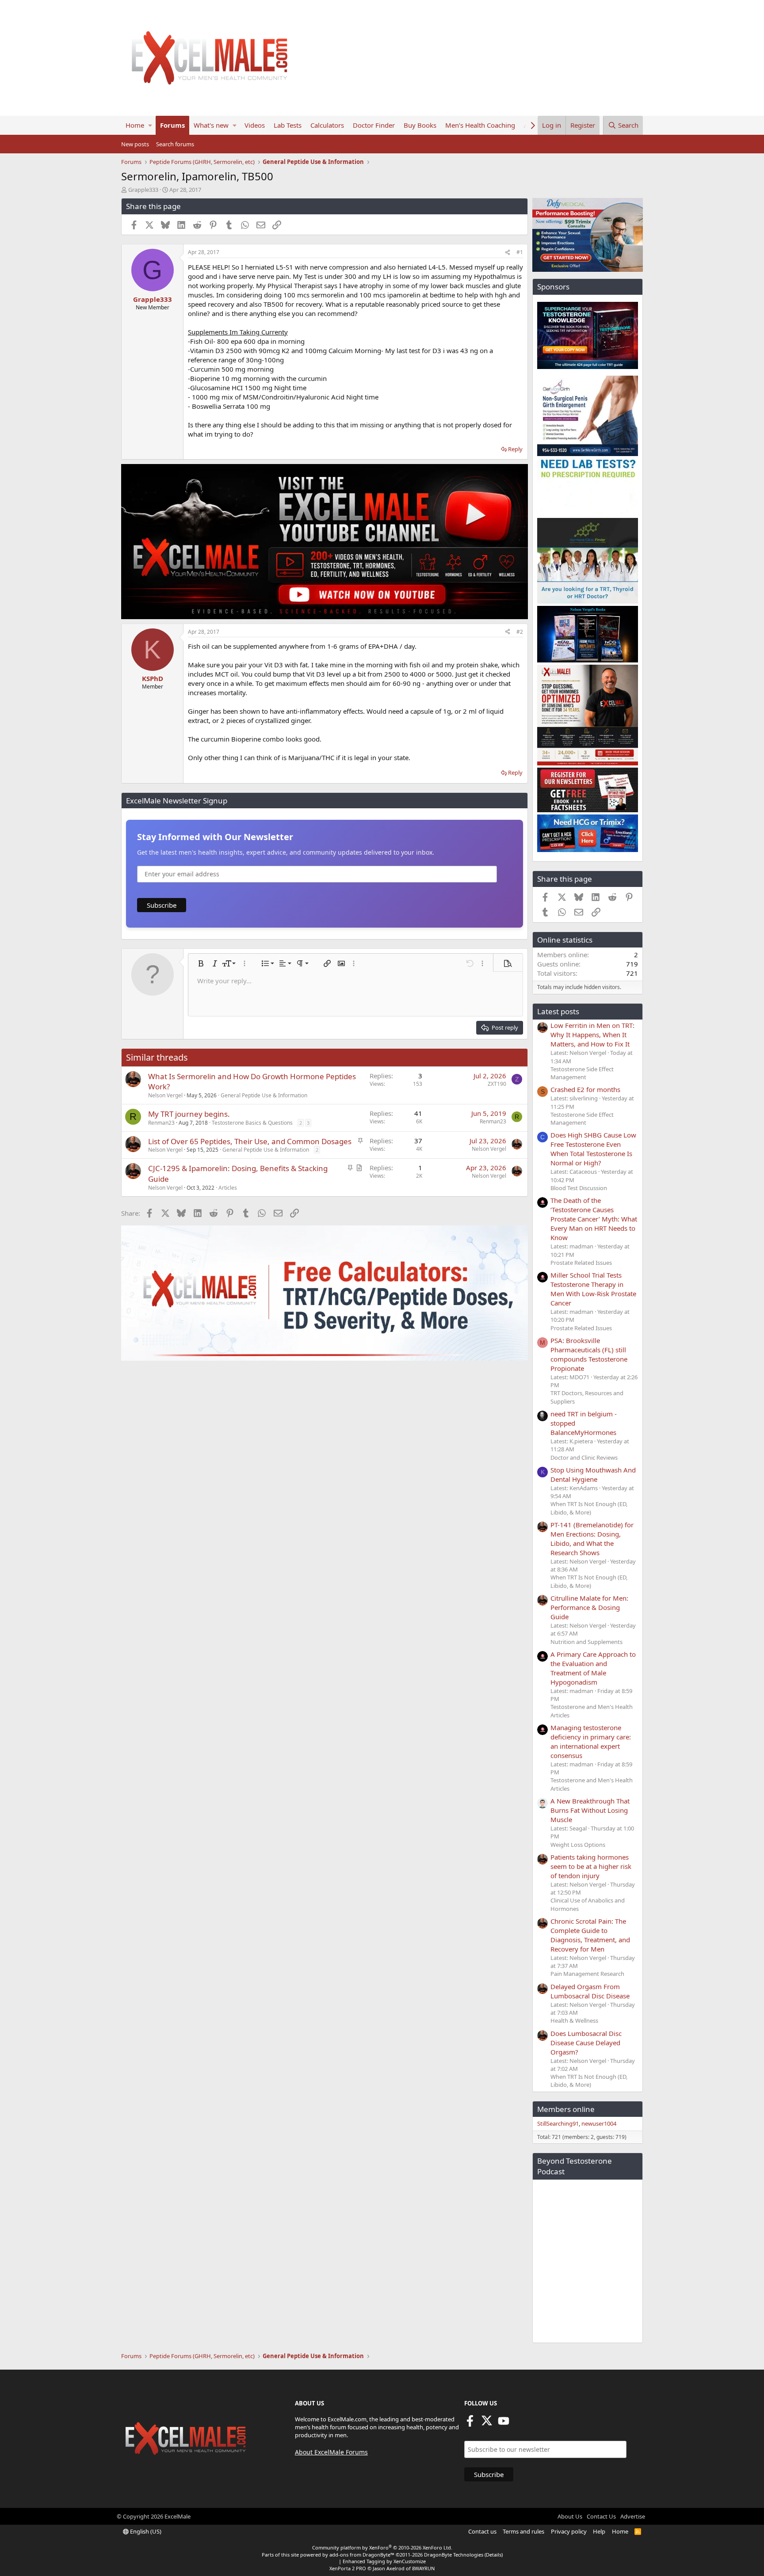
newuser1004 (599, 2123)
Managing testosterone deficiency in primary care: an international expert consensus (591, 1741)
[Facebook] (470, 2424)
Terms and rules (523, 2531)
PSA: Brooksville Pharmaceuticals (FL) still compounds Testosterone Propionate (589, 1354)
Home (135, 125)
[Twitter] (487, 2424)
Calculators (327, 125)
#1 (520, 252)
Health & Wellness (574, 2020)
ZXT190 (497, 1084)
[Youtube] (504, 2424)
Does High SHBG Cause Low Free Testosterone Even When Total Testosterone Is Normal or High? (593, 1149)
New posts (135, 144)
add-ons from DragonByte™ (362, 2555)
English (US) (145, 2531)
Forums (172, 125)
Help (599, 2531)
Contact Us (601, 2516)
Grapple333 (143, 190)
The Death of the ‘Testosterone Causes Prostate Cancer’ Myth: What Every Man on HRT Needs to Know (594, 1219)
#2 (520, 632)
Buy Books (420, 125)
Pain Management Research (587, 1974)
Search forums (175, 144)
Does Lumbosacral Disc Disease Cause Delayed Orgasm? (586, 2043)
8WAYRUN (423, 2568)
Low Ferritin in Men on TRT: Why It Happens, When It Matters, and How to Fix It (592, 1035)
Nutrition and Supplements (586, 1642)
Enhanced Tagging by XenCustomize (384, 2561)
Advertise (633, 2516)
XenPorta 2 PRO (348, 2568)
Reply (515, 449)
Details (494, 2555)
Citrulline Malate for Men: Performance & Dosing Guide (589, 1607)
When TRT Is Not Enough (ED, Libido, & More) (589, 1508)
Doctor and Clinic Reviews (584, 1457)
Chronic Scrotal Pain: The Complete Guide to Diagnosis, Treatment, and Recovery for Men (590, 1935)
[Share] (508, 253)
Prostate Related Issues (581, 1263)
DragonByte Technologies (454, 2555)
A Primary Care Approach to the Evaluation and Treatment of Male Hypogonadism (593, 1668)
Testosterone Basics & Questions (252, 1123)
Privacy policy (569, 2531)
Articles (228, 1188)
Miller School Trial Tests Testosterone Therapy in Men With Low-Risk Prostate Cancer (593, 1289)
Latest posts (558, 1011)
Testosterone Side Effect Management (582, 1073)
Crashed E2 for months (585, 1089)
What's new (211, 125)
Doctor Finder (374, 125)
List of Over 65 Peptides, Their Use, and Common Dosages (250, 1141)
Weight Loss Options (578, 1845)
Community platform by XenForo (382, 2547)
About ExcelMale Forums (331, 2452)
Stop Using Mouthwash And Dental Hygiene (593, 1474)
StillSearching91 (558, 2123)
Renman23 (161, 1123)
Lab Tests (288, 125)
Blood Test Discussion (579, 1188)
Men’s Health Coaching (480, 125)
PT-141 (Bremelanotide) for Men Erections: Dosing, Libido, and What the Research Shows (592, 1539)
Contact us (482, 2531)
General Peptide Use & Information (264, 1095)
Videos (255, 125)
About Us (570, 2516)
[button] (150, 125)
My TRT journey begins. (189, 1114)
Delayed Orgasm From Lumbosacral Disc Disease (590, 1991)
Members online (566, 2109)
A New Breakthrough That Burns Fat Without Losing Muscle (590, 1810)
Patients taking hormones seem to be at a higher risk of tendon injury (591, 1866)
